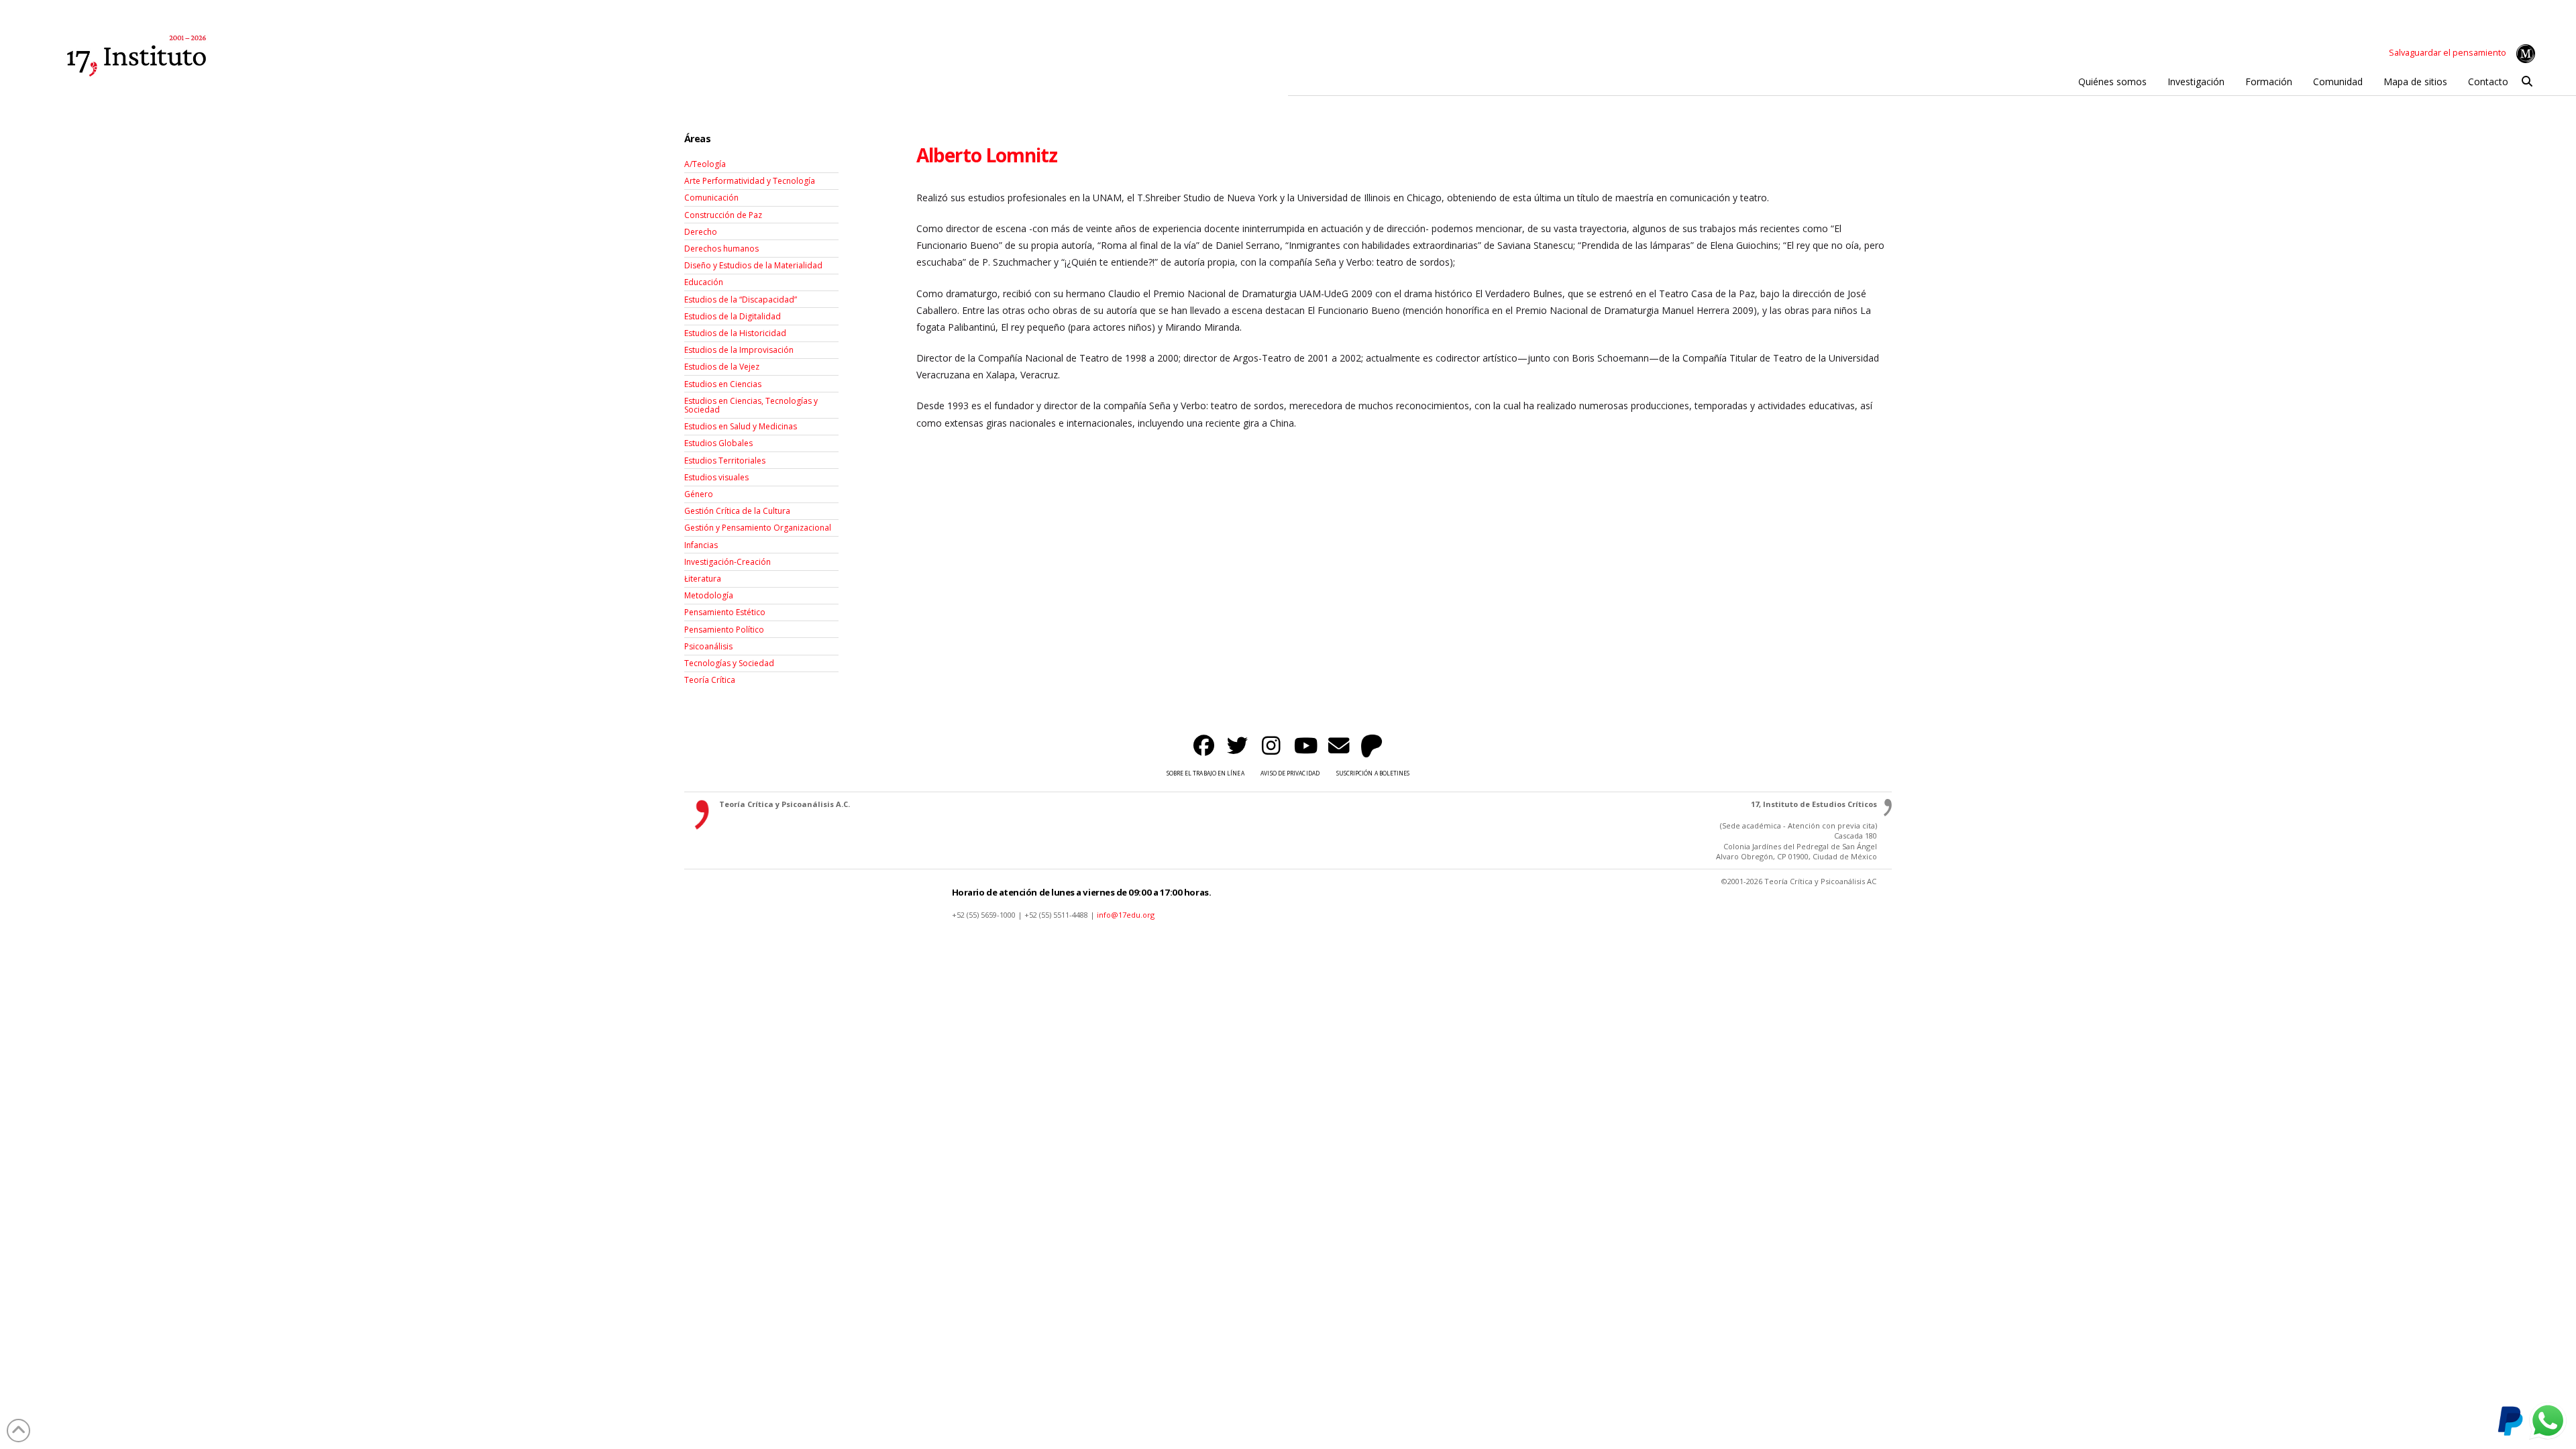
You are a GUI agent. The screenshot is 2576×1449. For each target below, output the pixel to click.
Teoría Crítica (710, 680)
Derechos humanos (721, 249)
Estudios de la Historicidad (735, 333)
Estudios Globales (718, 443)
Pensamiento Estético (725, 612)
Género (699, 494)
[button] (2527, 82)
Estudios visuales (716, 477)
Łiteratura (703, 579)
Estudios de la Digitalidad (733, 316)
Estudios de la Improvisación (739, 350)
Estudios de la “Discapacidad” (741, 300)
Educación (704, 282)
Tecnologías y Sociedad (729, 663)
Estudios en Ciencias (723, 384)
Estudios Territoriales (725, 461)
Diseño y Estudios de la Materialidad (753, 265)
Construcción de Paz (723, 215)
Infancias (701, 545)
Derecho (701, 232)
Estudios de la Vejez (722, 367)
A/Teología (705, 164)
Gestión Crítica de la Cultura (737, 511)
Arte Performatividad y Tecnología (750, 181)
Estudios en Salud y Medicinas (741, 426)
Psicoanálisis (708, 646)
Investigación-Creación (728, 562)
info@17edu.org (1126, 915)
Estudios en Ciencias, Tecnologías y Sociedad (751, 405)
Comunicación (711, 198)
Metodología (709, 595)
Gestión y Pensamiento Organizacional (758, 528)
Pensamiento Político (724, 630)
